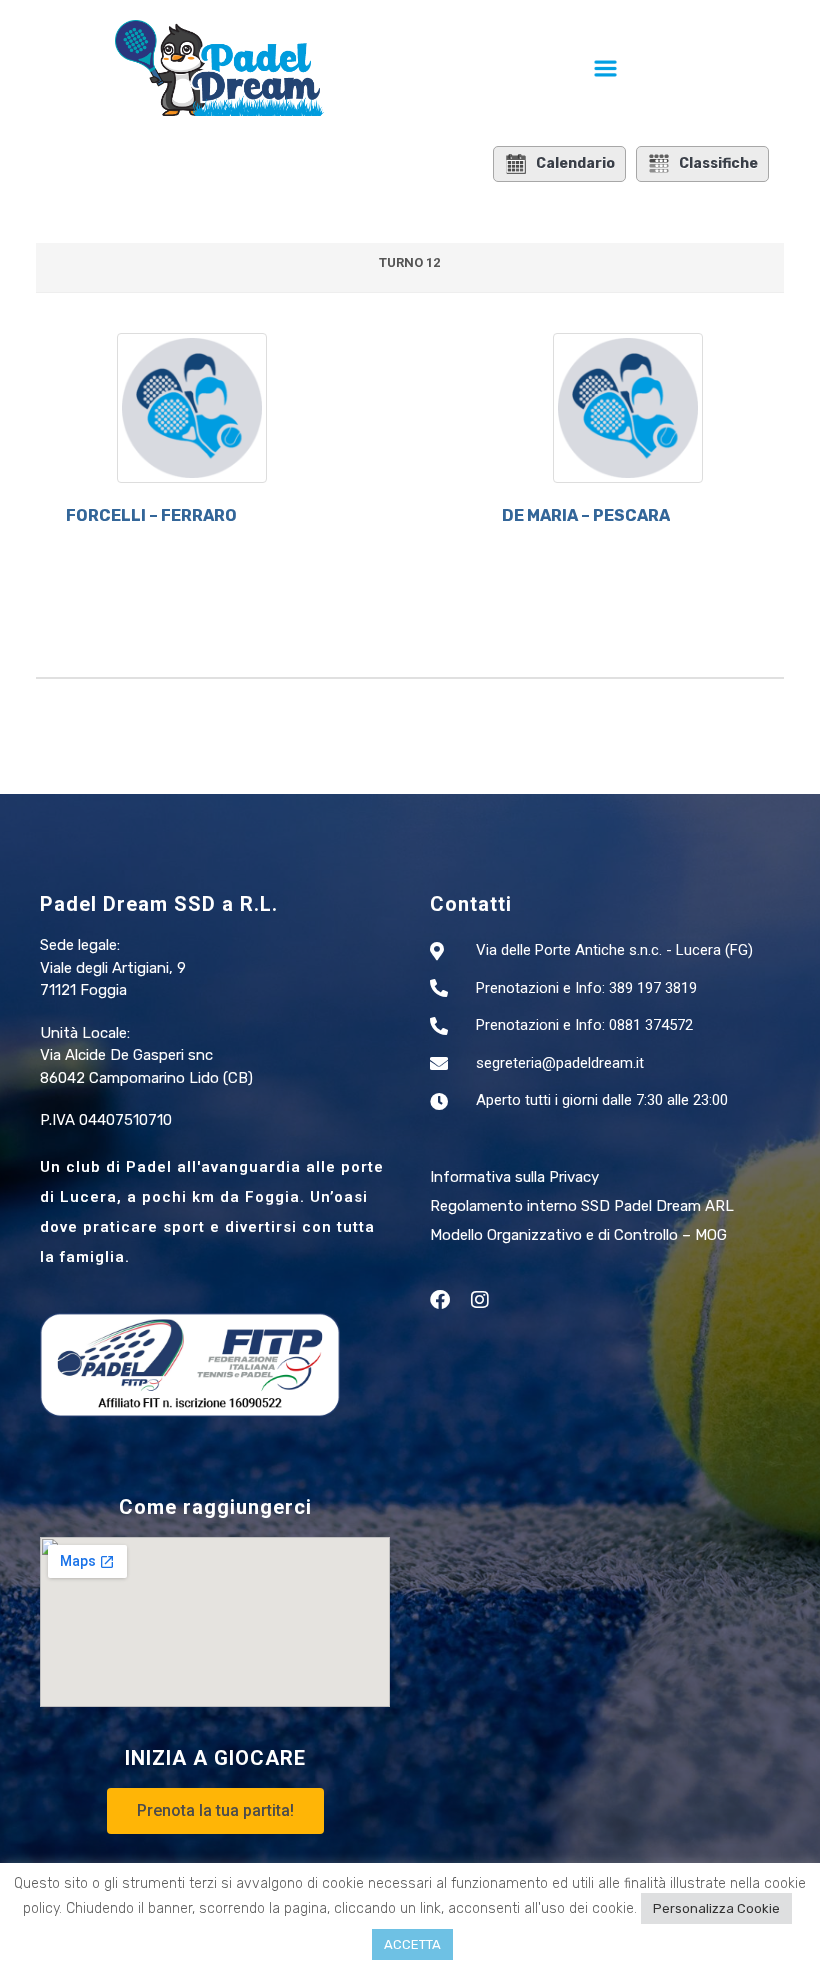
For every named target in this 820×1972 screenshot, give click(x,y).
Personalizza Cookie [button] (716, 1908)
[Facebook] (440, 1300)
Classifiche (718, 163)
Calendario (575, 163)
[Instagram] (480, 1300)
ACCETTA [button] (412, 1944)
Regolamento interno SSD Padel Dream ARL (582, 1206)
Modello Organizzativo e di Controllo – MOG (578, 1235)
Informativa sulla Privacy (514, 1177)
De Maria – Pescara (586, 515)
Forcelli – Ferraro (151, 515)
